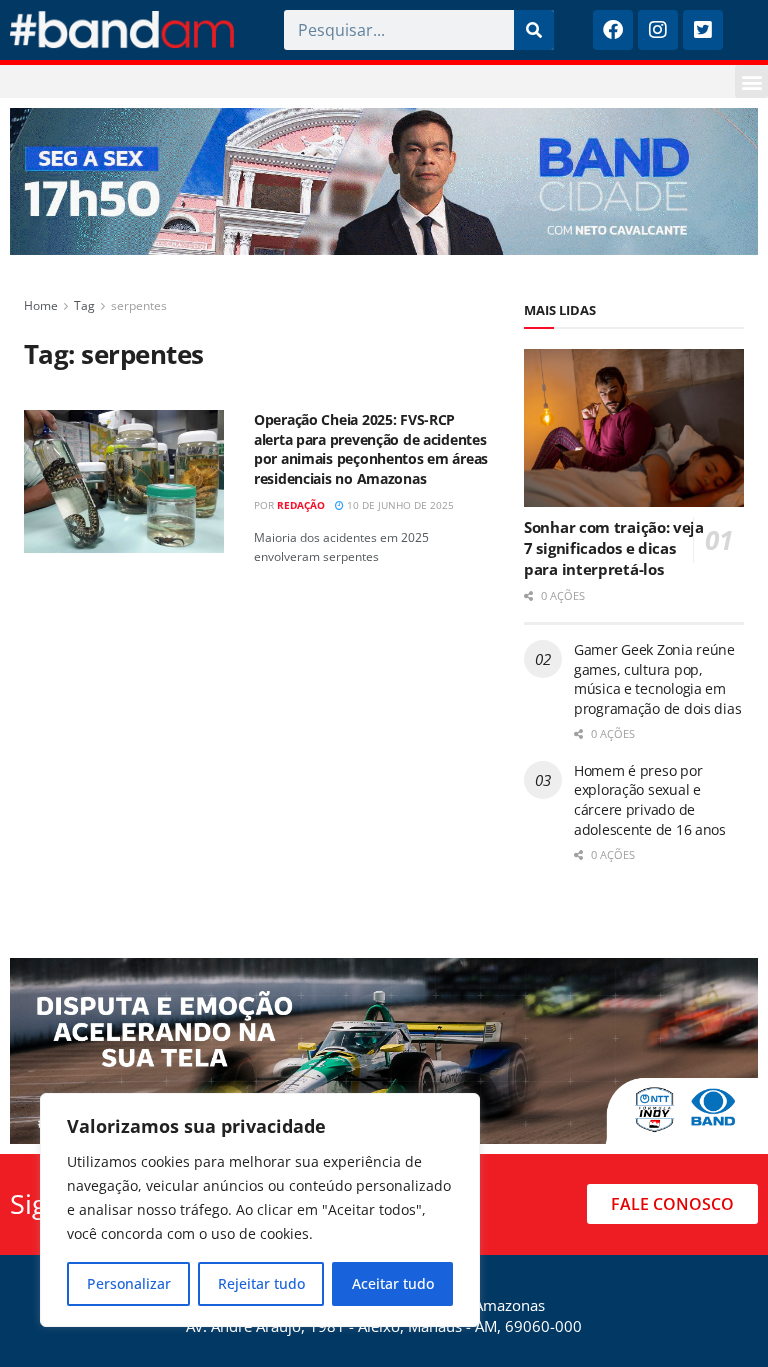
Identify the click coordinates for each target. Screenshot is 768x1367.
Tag (84, 305)
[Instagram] (658, 30)
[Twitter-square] (703, 30)
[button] (751, 81)
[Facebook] (613, 30)
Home (41, 305)
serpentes (139, 305)
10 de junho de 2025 (399, 505)
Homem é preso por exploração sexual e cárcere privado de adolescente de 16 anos (650, 800)
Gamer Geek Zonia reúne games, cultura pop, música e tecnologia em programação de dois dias (657, 679)
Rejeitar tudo (261, 1283)
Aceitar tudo (393, 1283)
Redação (301, 505)
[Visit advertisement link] (384, 181)
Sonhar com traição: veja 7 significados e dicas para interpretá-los (614, 548)
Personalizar (129, 1283)
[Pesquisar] (534, 30)
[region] (260, 1210)
